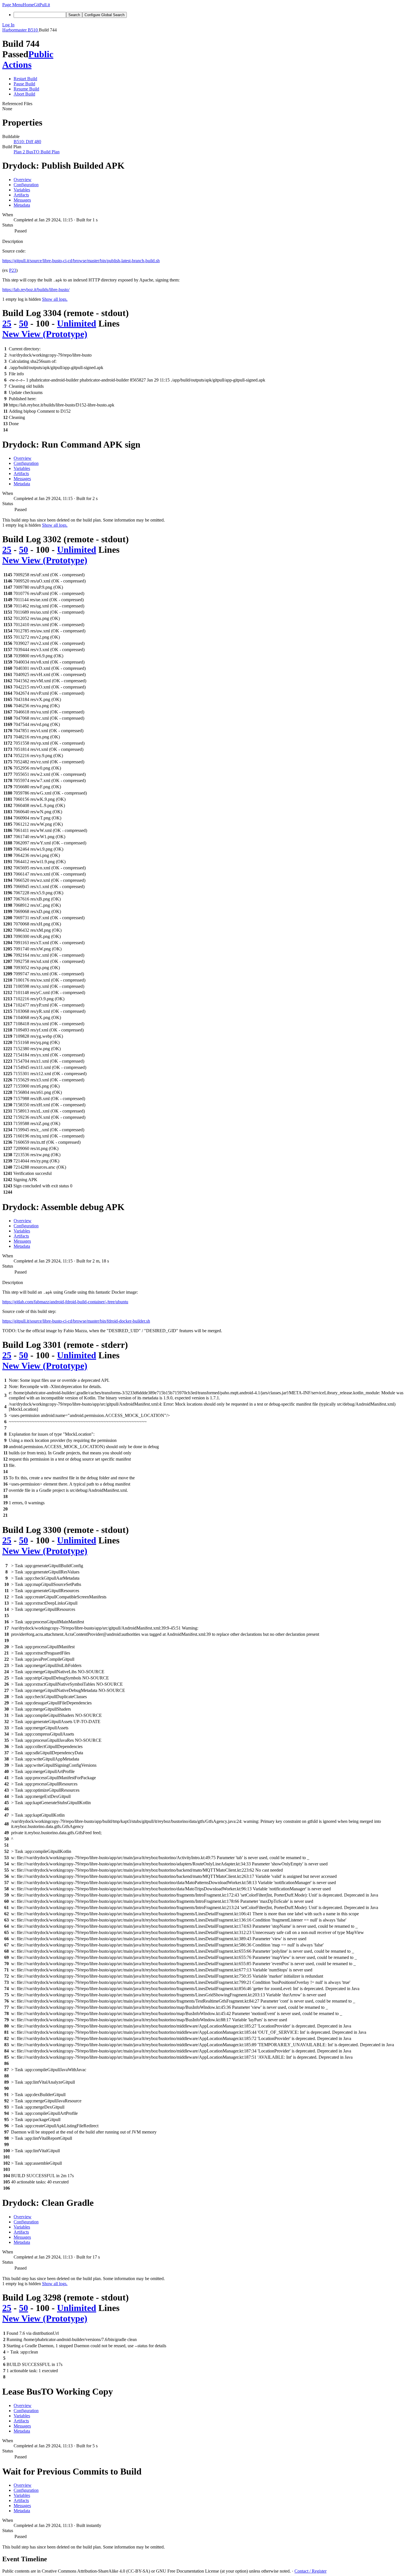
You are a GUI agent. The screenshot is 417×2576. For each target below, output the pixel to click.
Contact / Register (310, 2571)
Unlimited (77, 323)
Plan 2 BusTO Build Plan (37, 152)
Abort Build (24, 94)
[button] (12, 5)
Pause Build (24, 84)
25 (7, 323)
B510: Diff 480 (27, 142)
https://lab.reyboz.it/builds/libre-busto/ (36, 290)
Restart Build (25, 79)
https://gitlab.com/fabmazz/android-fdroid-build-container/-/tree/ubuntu (65, 1302)
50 (24, 323)
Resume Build (26, 89)
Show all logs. (55, 299)
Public (41, 54)
